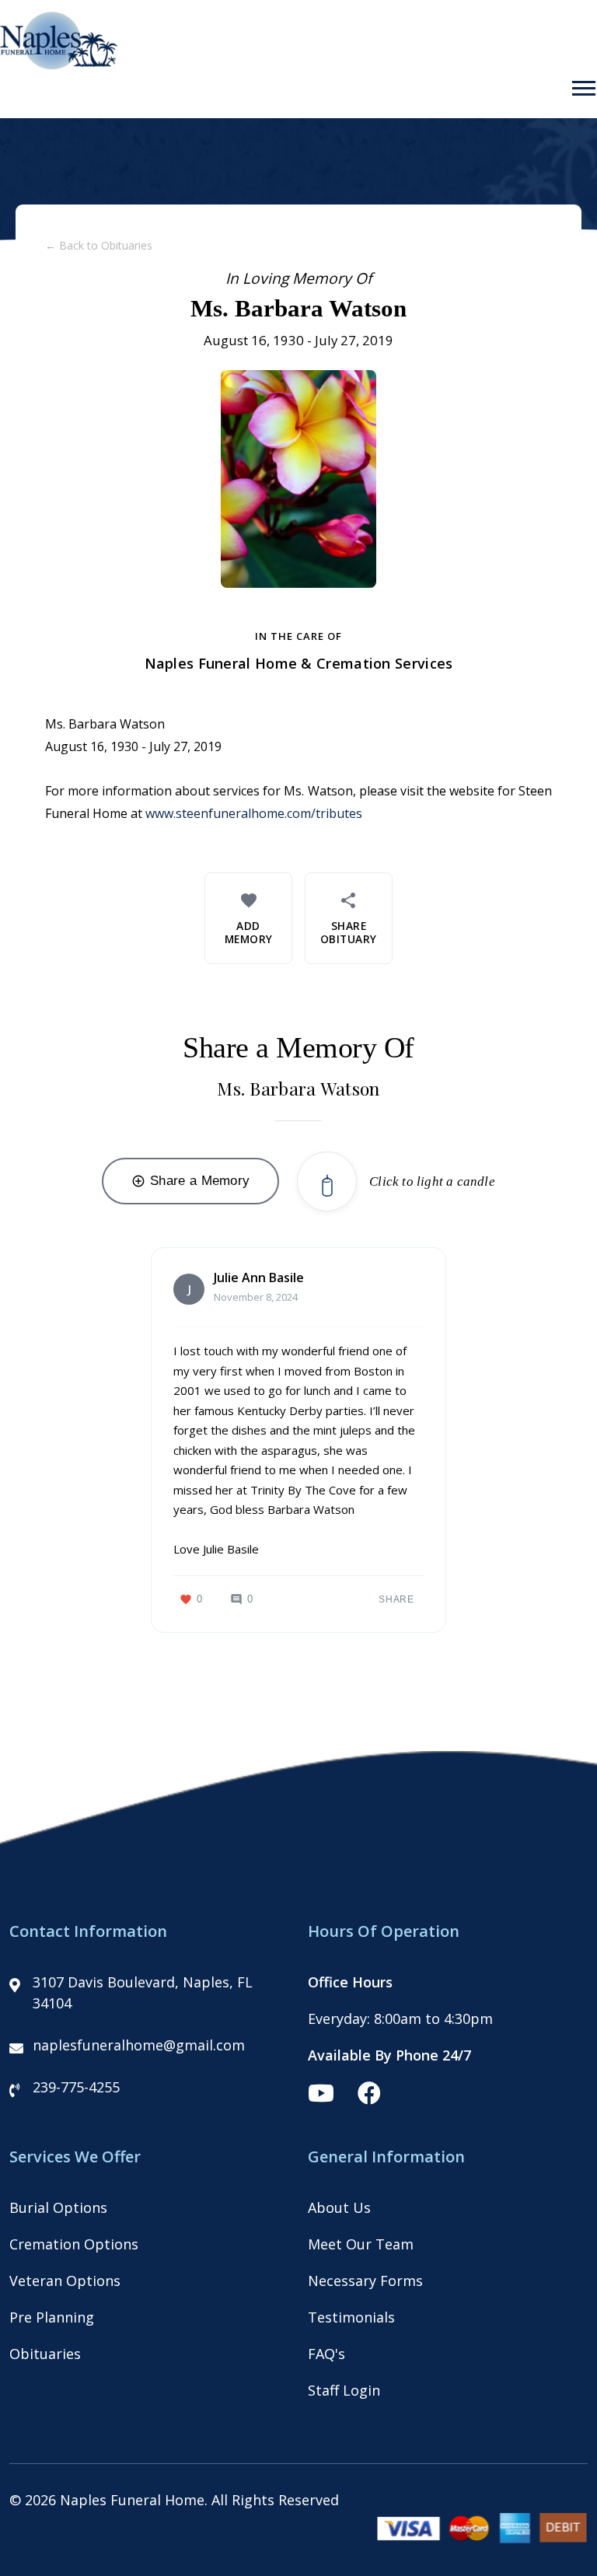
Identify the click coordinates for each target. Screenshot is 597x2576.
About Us (339, 2207)
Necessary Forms (365, 2281)
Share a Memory (190, 1181)
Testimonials (351, 2317)
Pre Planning (52, 2317)
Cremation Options (74, 2244)
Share (396, 1599)
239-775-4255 (76, 2087)
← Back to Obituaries (99, 245)
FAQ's (326, 2354)
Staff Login (344, 2390)
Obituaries (45, 2354)
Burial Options (58, 2207)
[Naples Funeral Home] (59, 65)
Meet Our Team (361, 2244)
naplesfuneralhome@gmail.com (139, 2045)
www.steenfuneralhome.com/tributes (254, 813)
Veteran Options (65, 2281)
